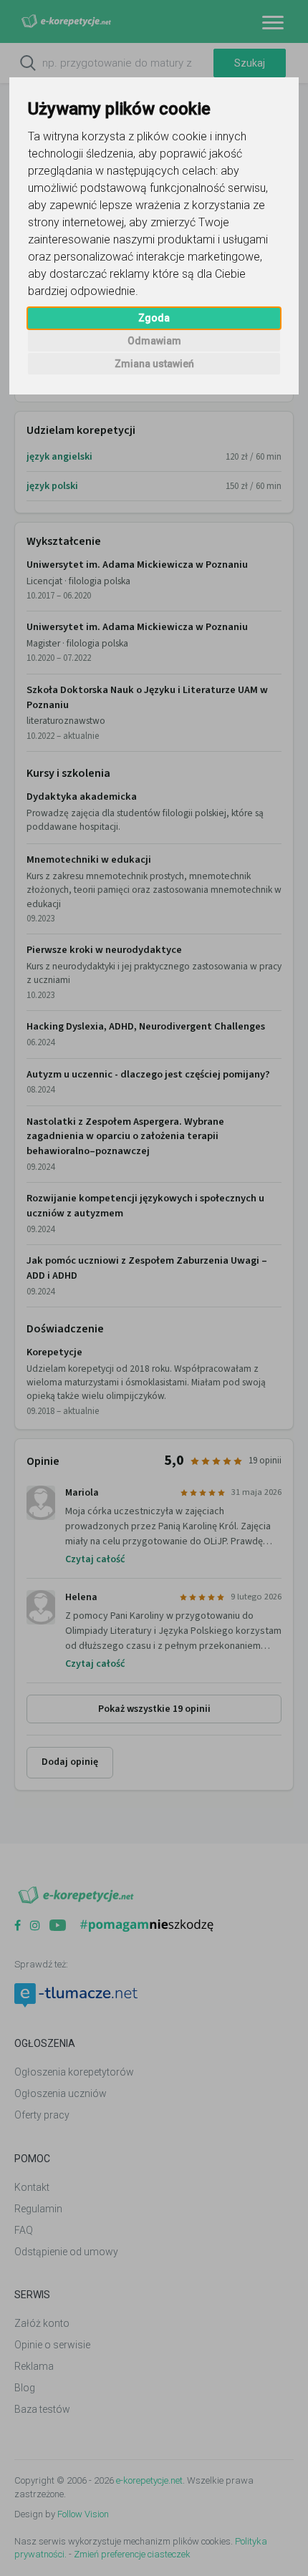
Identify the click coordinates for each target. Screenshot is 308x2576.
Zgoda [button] (154, 318)
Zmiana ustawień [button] (154, 364)
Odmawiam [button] (154, 341)
